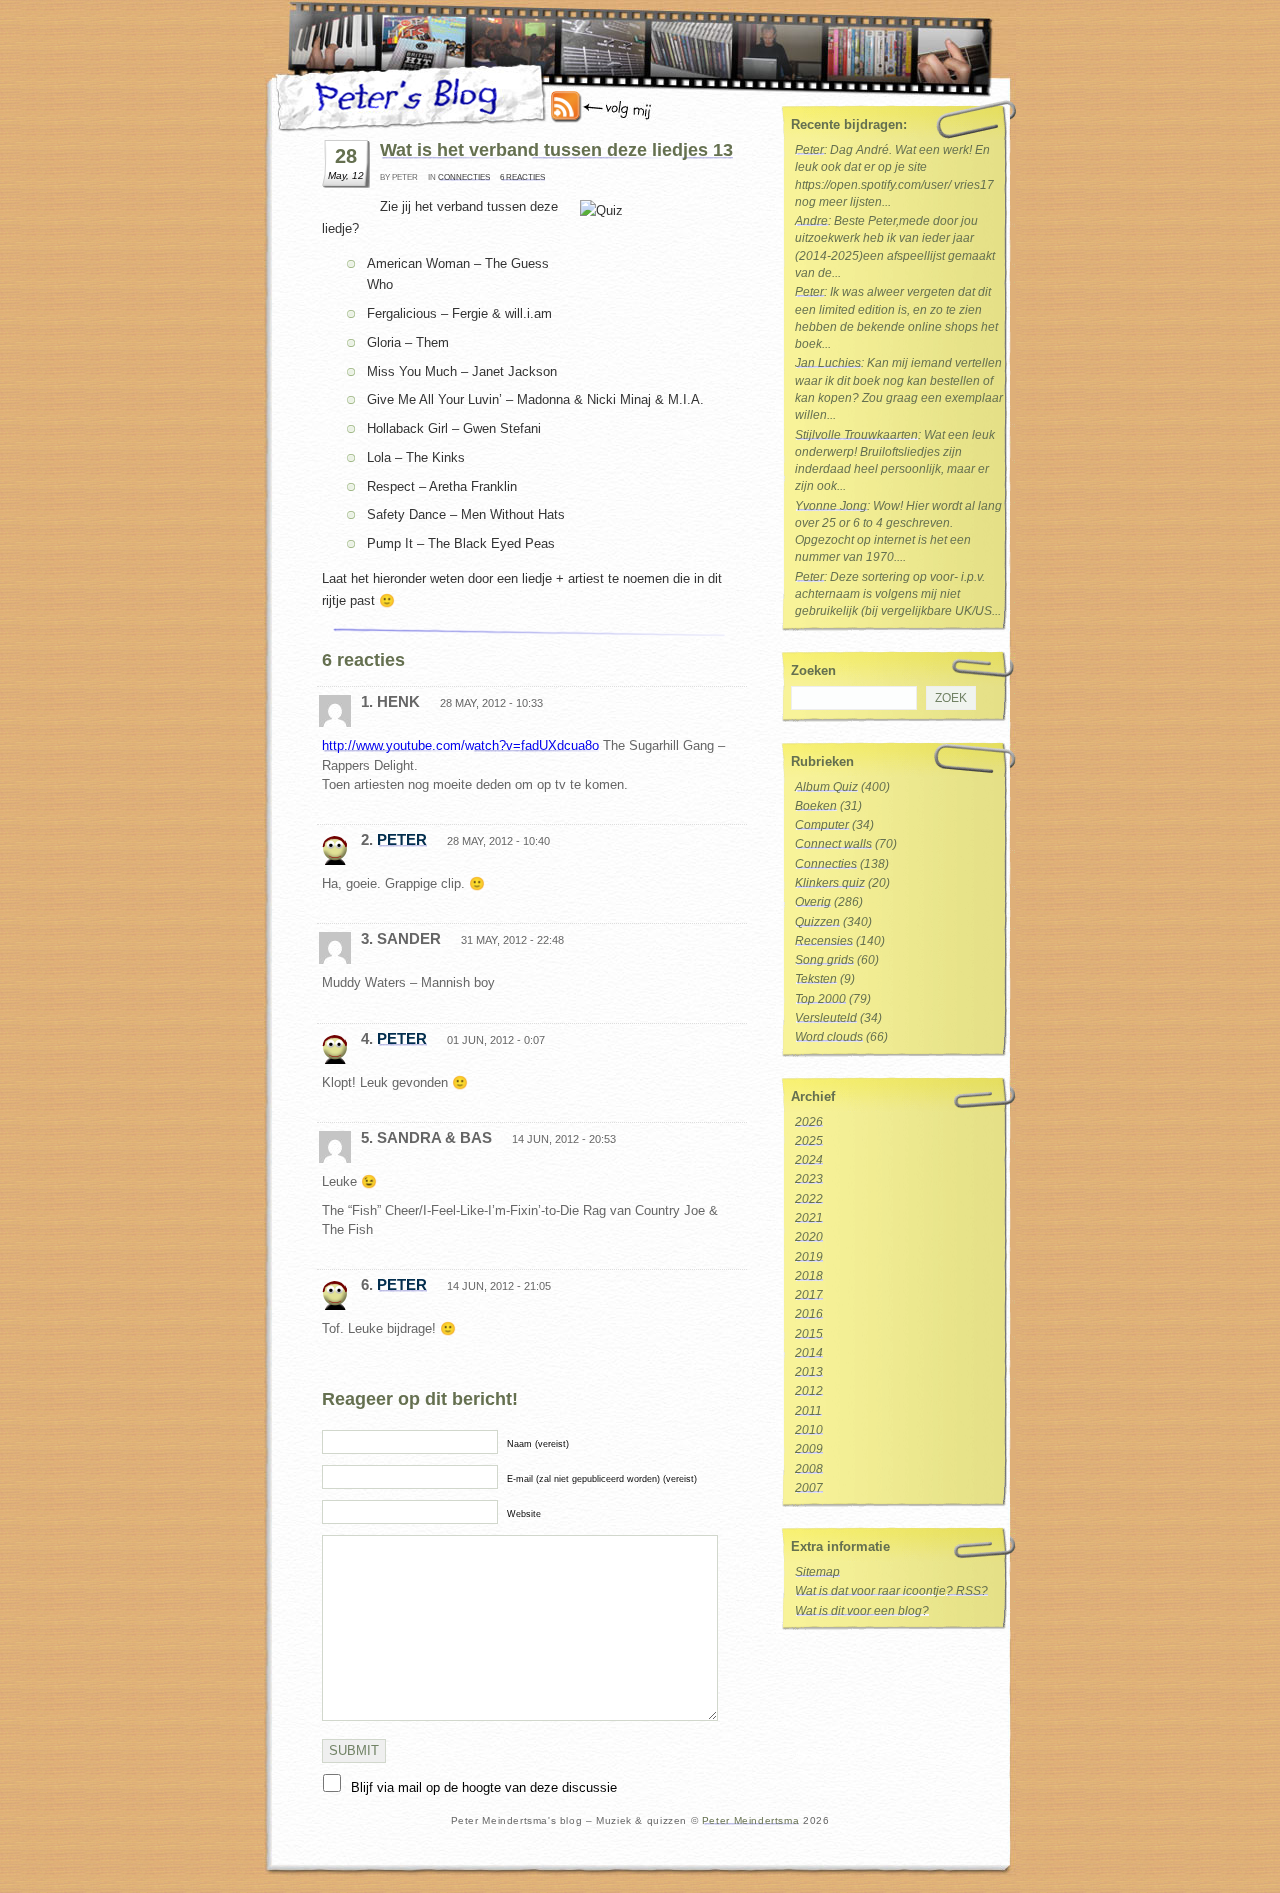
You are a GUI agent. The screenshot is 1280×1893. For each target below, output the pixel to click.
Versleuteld (826, 1018)
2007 (809, 1488)
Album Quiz (826, 787)
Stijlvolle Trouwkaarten (856, 435)
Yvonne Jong (831, 506)
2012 (809, 1391)
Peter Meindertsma (750, 1820)
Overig (813, 902)
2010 (809, 1430)
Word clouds (829, 1037)
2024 (809, 1160)
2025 (809, 1141)
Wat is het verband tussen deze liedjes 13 (556, 150)
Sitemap (817, 1572)
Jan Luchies (828, 363)
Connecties (464, 177)
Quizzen (817, 922)
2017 (809, 1295)
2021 (809, 1218)
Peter (402, 839)
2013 (809, 1372)
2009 (809, 1449)
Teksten (816, 979)
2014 (809, 1353)
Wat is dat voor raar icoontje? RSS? (891, 1591)
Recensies (824, 941)
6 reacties (522, 177)
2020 (809, 1237)
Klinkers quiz (830, 883)
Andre (811, 221)
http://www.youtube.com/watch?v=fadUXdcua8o (460, 745)
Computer (822, 825)
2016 (809, 1314)
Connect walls (833, 844)
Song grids (824, 960)
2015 (809, 1334)
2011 (808, 1411)
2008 (809, 1469)
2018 (809, 1276)
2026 (809, 1122)
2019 (809, 1257)
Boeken (816, 806)
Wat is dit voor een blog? (862, 1611)
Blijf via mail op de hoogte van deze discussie (484, 1787)
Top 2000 (820, 999)
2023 (809, 1179)
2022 (809, 1199)
